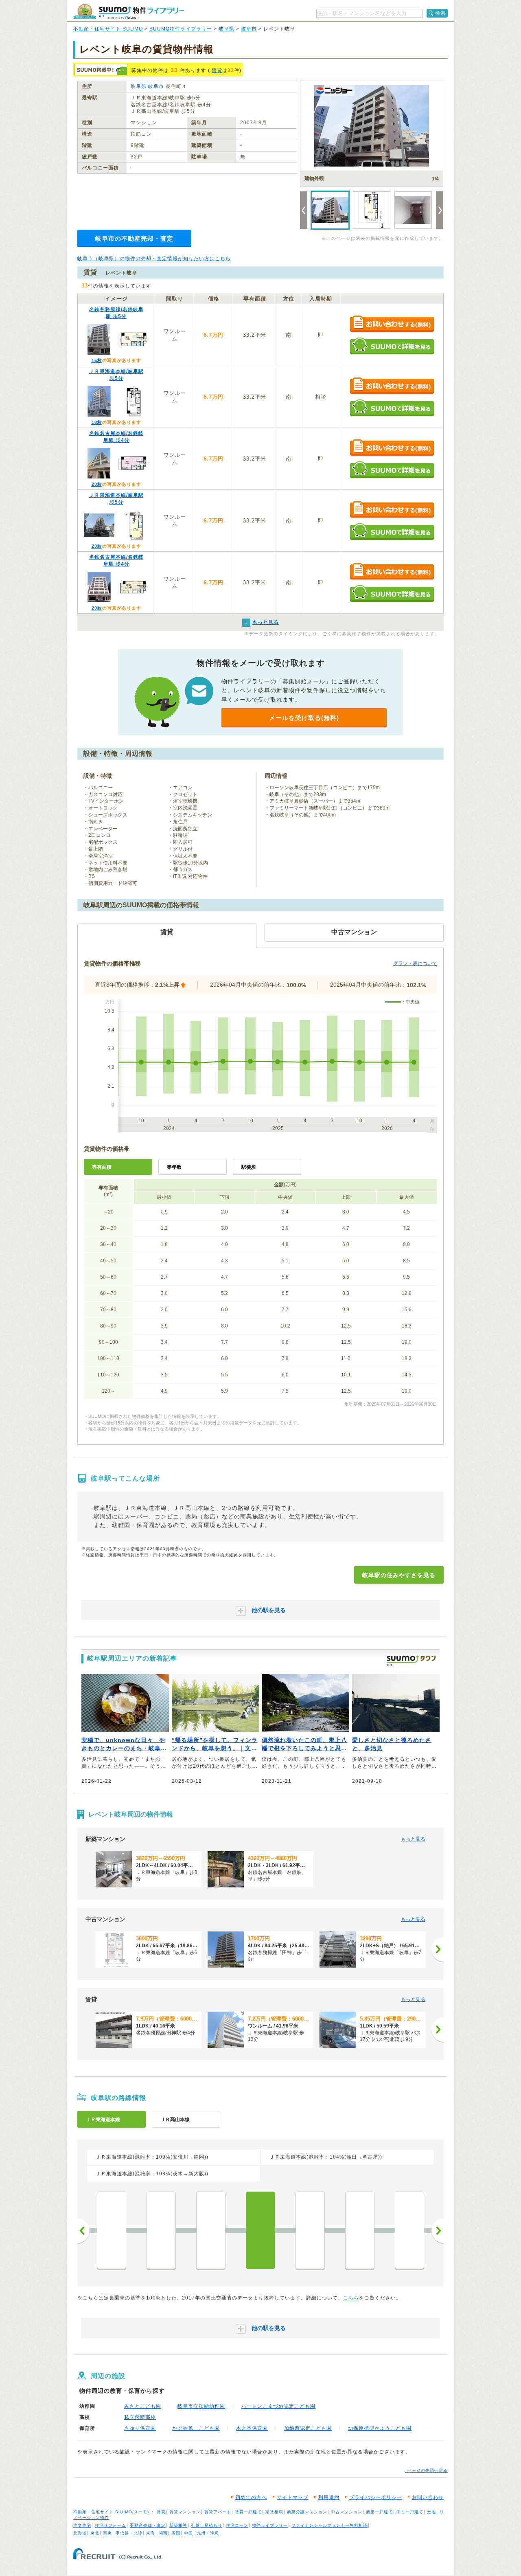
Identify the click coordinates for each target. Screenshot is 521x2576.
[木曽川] (211, 2230)
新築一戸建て (379, 2512)
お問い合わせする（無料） (392, 324)
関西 (163, 2533)
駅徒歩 (249, 1167)
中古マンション (347, 2512)
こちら (351, 2298)
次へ (438, 2231)
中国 (188, 2533)
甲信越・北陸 (129, 2533)
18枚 (97, 422)
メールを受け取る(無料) (304, 718)
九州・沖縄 (208, 2533)
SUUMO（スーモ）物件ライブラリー (129, 12)
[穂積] (360, 2230)
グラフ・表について (415, 963)
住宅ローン (237, 2525)
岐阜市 (249, 29)
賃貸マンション (185, 2512)
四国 (176, 2533)
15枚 (97, 360)
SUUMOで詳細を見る (392, 346)
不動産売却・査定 (148, 2525)
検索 (440, 13)
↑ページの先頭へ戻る (426, 2470)
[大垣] (409, 2230)
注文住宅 (82, 2525)
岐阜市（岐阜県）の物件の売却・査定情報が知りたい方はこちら (154, 259)
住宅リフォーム (111, 2525)
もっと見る (413, 1839)
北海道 (80, 2533)
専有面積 (102, 1167)
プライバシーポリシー (376, 2497)
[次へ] (438, 1949)
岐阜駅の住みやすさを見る (399, 1575)
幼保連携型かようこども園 (380, 2428)
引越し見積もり (207, 2525)
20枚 (97, 484)
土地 (431, 2512)
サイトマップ (293, 2497)
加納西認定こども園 (308, 2428)
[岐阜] (260, 2230)
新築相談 (178, 2525)
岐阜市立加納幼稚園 (201, 2406)
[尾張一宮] (161, 2230)
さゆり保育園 (140, 2428)
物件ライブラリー (270, 2525)
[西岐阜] (310, 2230)
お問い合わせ (428, 2497)
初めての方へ (251, 2497)
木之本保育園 (252, 2428)
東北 (95, 2533)
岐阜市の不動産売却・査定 (134, 238)
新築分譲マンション (307, 2512)
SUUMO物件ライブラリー (181, 29)
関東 (107, 2533)
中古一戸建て (410, 2512)
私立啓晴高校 (140, 2417)
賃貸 (217, 70)
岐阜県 (227, 29)
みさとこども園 (143, 2406)
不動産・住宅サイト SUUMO (108, 29)
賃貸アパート (218, 2512)
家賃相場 (274, 2512)
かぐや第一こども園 (196, 2428)
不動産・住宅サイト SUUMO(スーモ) (111, 2512)
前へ (83, 2231)
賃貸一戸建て (248, 2512)
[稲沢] (112, 2230)
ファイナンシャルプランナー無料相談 (329, 2525)
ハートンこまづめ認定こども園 (278, 2406)
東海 (151, 2533)
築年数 (174, 1167)
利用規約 (329, 2497)
